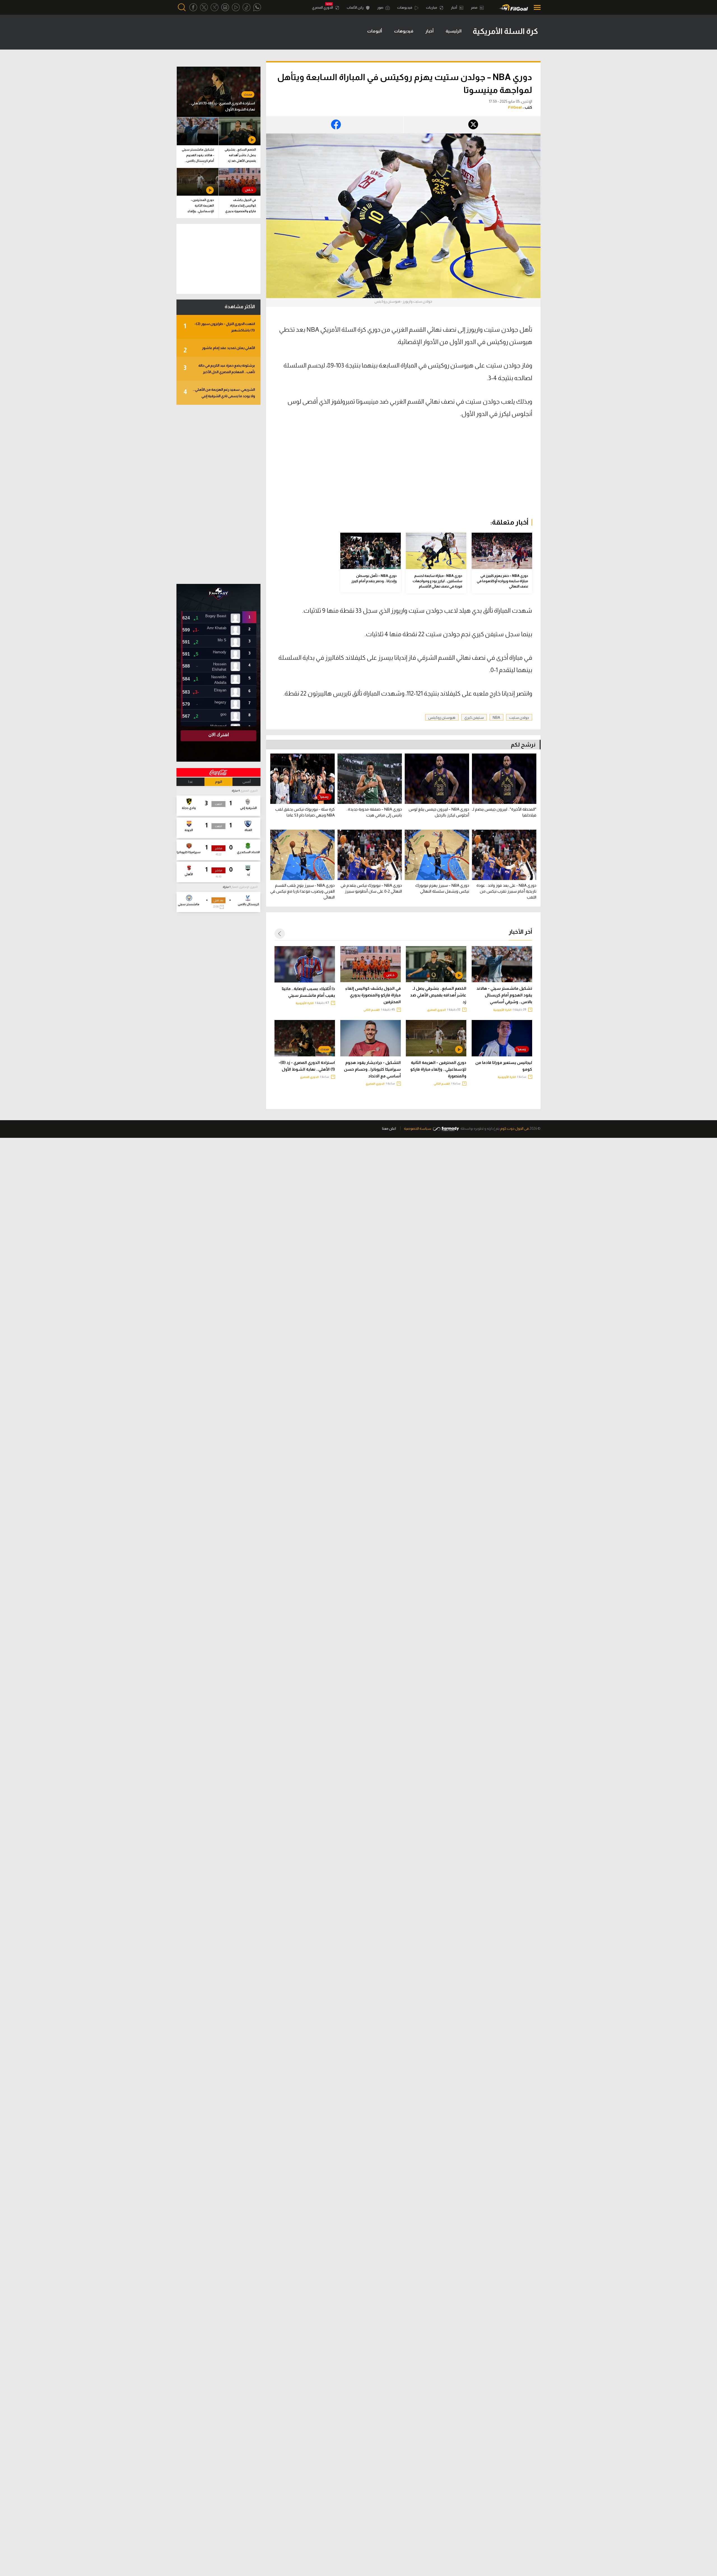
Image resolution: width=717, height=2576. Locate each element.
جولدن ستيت (519, 718)
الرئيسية (454, 31)
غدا (191, 782)
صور (381, 8)
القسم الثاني (372, 1010)
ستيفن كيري (474, 718)
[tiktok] (246, 7)
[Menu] (536, 7)
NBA (496, 718)
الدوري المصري (323, 8)
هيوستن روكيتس (442, 718)
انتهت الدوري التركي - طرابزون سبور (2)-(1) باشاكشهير (219, 327)
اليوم (219, 782)
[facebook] (193, 7)
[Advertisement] (485, 471)
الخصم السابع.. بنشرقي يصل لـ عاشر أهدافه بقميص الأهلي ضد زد (438, 995)
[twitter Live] (215, 7)
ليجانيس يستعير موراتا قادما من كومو (504, 1066)
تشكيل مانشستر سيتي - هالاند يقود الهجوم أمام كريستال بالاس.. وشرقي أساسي (504, 995)
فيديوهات (405, 8)
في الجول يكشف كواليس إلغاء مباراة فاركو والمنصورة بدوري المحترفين (373, 995)
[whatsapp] (257, 7)
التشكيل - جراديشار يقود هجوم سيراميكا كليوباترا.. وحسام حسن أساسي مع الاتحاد (372, 1069)
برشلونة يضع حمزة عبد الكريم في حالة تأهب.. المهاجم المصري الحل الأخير (219, 369)
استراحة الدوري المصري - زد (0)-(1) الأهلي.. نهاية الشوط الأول (307, 1066)
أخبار (454, 8)
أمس (247, 782)
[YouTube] (236, 7)
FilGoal (515, 107)
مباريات (432, 8)
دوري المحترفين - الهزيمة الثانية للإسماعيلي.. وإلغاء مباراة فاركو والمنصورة (438, 1069)
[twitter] (204, 7)
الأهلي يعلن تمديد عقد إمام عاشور (219, 350)
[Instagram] (225, 7)
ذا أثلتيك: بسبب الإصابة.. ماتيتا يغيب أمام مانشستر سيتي (308, 992)
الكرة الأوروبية (502, 1010)
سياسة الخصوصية (418, 1128)
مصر (474, 8)
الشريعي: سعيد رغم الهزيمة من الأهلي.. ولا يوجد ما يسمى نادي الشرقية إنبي (219, 393)
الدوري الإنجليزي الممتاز (244, 887)
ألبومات (375, 31)
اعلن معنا (389, 1128)
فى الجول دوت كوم (515, 1128)
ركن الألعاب (355, 8)
